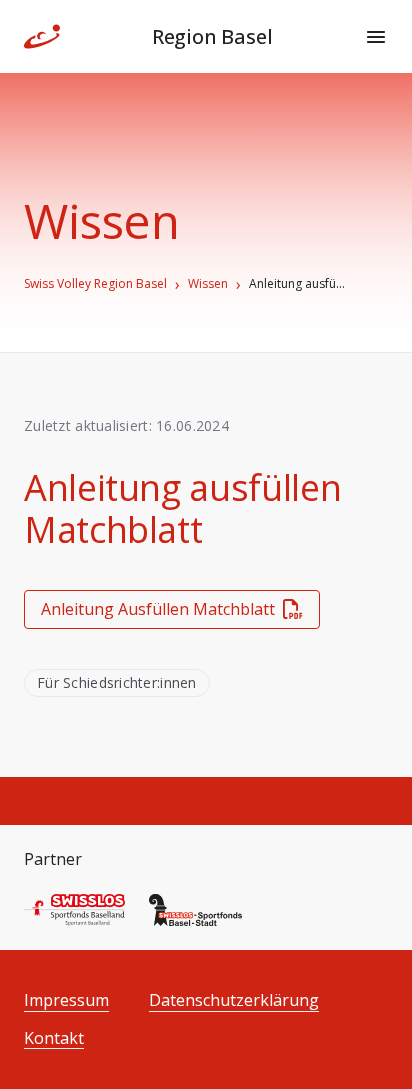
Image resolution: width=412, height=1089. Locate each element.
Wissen (208, 284)
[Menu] (376, 37)
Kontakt (54, 1038)
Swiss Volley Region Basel (95, 284)
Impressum (66, 1000)
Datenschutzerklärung (234, 1000)
